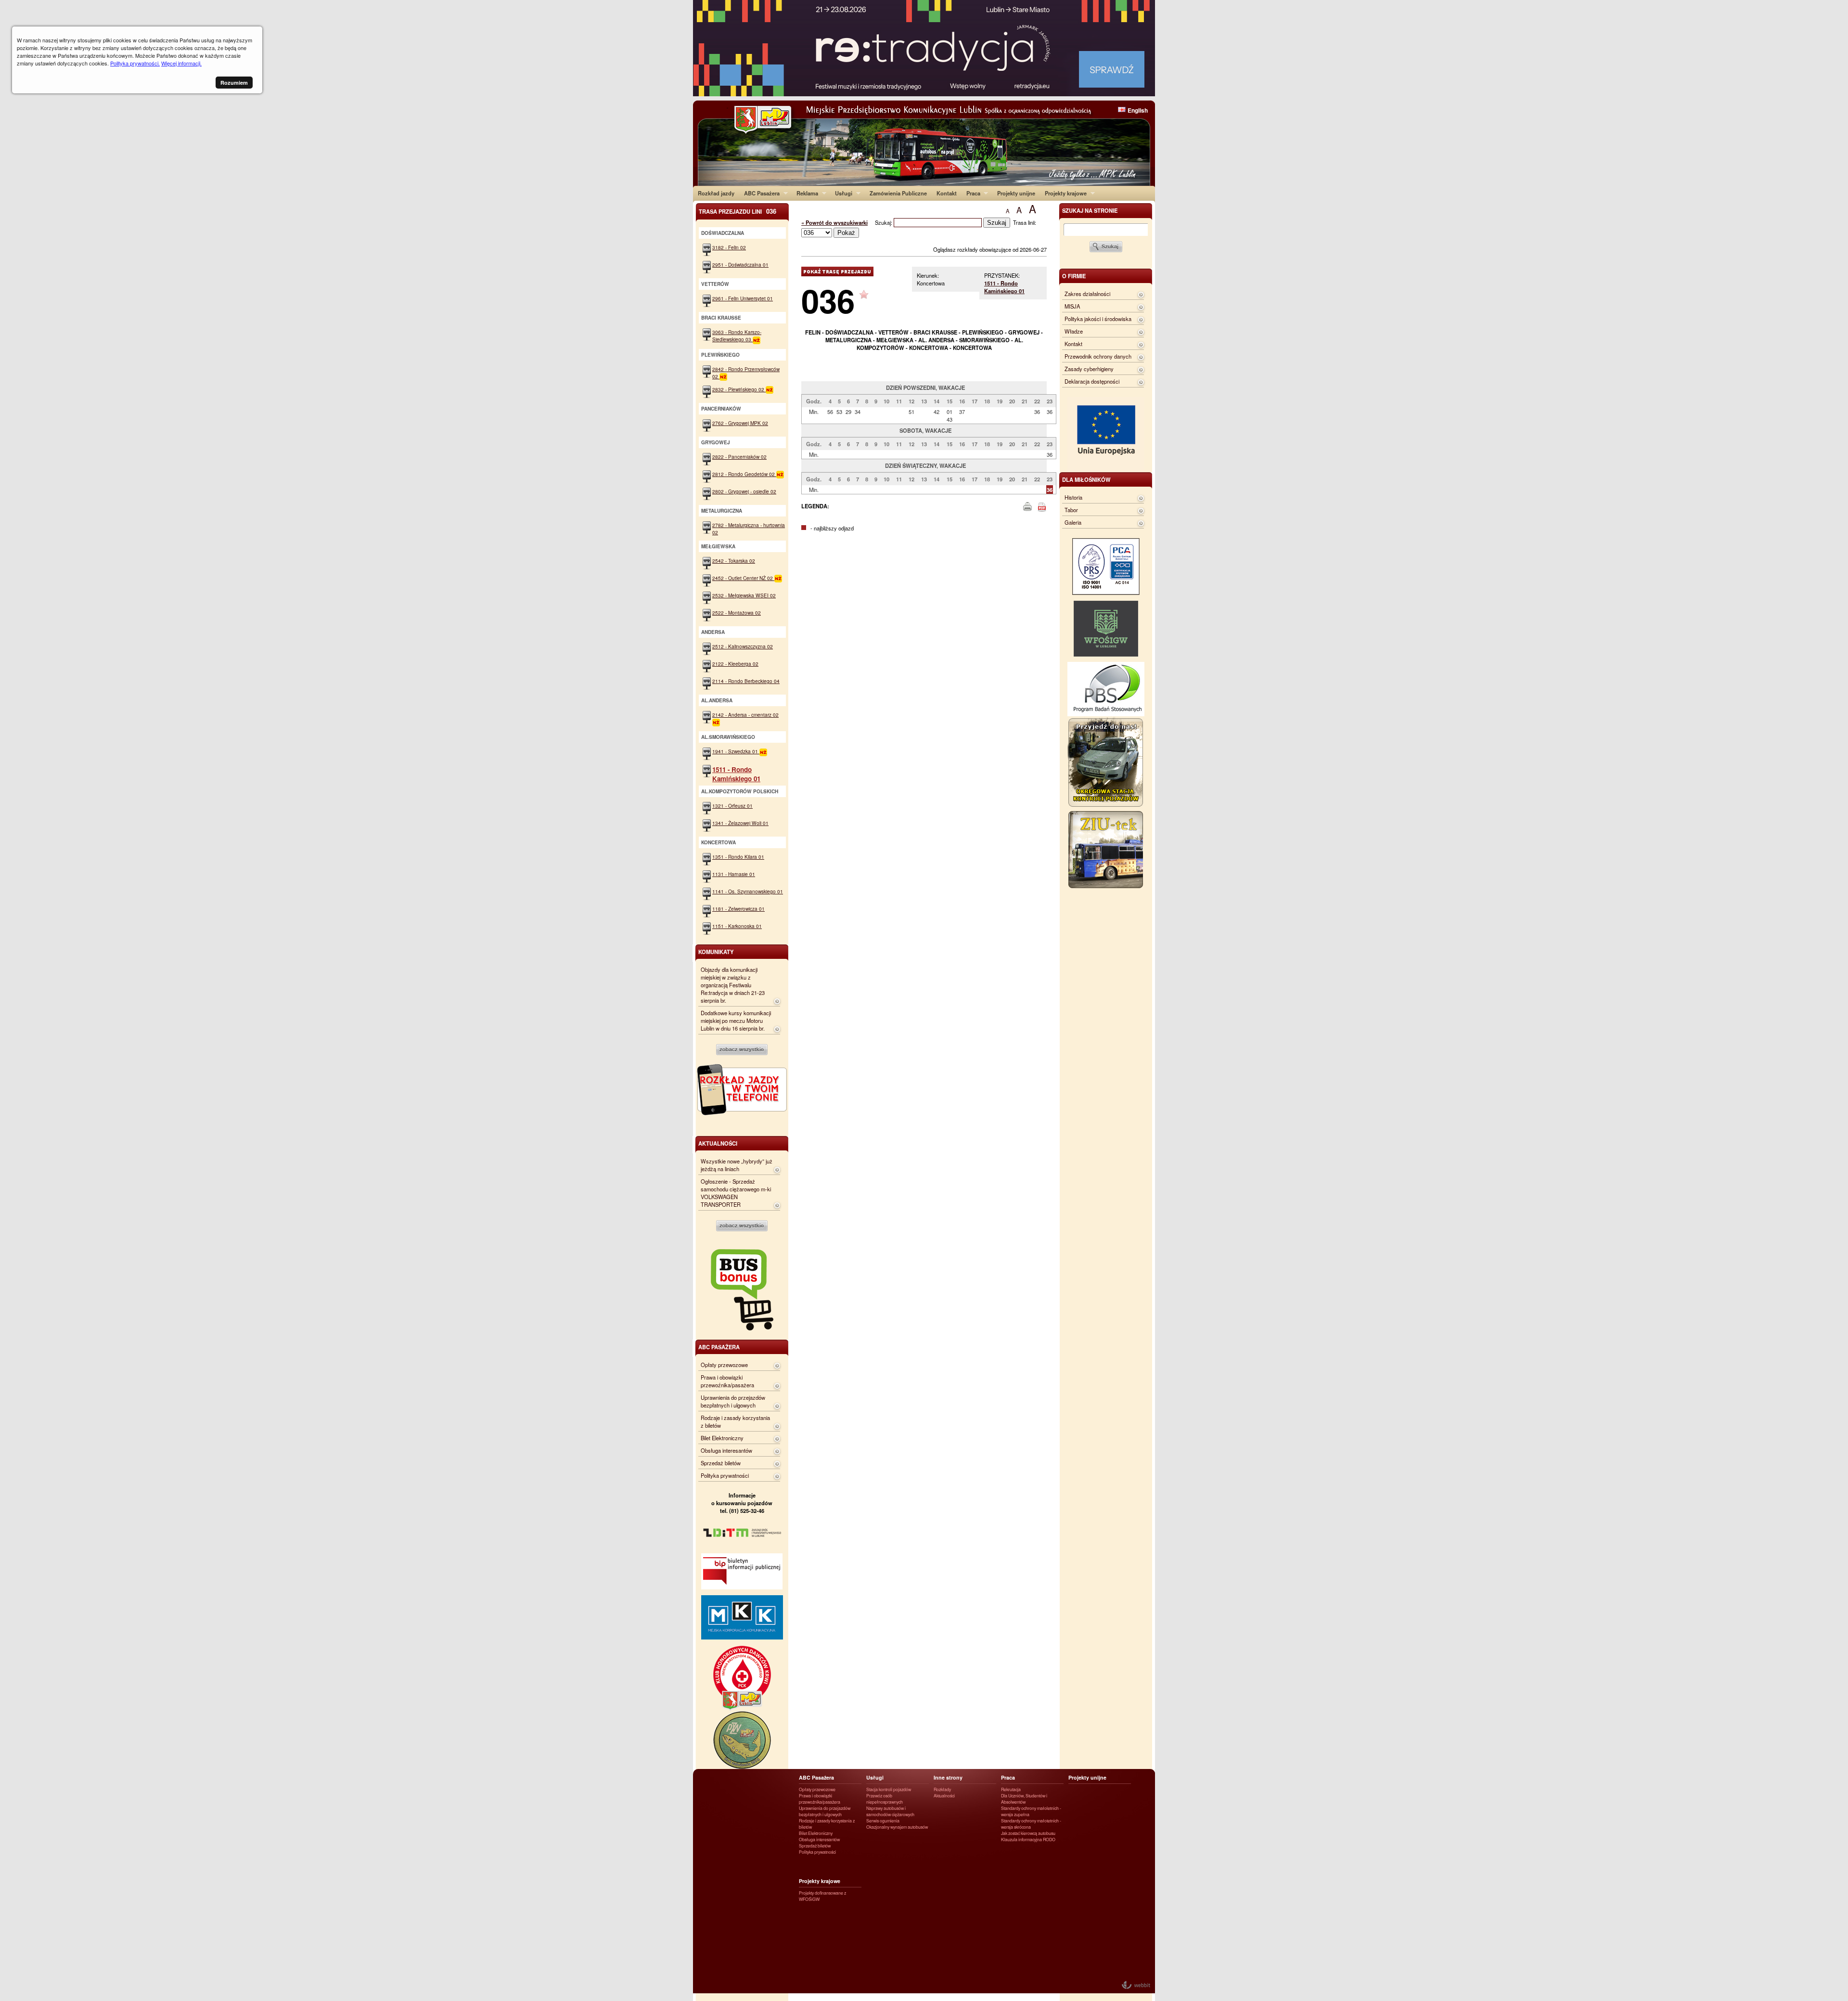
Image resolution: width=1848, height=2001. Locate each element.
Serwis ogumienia (883, 1821)
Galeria (1073, 522)
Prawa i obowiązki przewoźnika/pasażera (727, 1381)
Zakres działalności (1087, 294)
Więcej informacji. (181, 63)
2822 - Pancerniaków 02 (739, 457)
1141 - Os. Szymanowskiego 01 (748, 891)
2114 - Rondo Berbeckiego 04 (746, 681)
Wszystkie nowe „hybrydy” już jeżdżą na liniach (737, 1165)
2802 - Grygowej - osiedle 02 (744, 491)
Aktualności (944, 1796)
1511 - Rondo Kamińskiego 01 (1004, 287)
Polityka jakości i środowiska (1098, 319)
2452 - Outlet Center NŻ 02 (743, 578)
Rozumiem (234, 83)
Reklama (805, 193)
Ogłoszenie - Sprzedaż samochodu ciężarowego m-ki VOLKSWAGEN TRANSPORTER (736, 1193)
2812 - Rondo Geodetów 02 (744, 474)
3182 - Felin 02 (729, 247)
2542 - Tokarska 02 (734, 561)
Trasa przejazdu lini (738, 211)
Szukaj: (884, 222)
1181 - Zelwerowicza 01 (738, 909)
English (1138, 110)
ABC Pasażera (759, 193)
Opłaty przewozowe (724, 1365)
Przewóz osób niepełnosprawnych (885, 1799)
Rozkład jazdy (716, 193)
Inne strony (948, 1777)
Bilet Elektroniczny (722, 1438)
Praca (971, 193)
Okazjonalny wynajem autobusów (897, 1827)
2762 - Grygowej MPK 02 (740, 423)
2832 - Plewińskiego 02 (739, 389)
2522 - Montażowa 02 (737, 613)
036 (828, 300)
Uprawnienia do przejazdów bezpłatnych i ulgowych (733, 1401)
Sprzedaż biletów (721, 1463)
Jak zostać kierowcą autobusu (1028, 1833)
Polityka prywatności (725, 1475)
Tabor (1071, 510)
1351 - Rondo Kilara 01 (738, 857)
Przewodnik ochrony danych (1098, 356)
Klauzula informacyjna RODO (1028, 1840)
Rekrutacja (1011, 1789)
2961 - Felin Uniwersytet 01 (743, 298)
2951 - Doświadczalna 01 (740, 265)
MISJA (1072, 306)
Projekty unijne (1016, 193)
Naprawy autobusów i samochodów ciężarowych (890, 1811)
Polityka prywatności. (135, 63)
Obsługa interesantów (726, 1450)
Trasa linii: (1025, 222)
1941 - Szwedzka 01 (736, 751)
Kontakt (947, 193)
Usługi (841, 193)
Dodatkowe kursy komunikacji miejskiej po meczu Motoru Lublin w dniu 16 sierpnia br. (736, 1020)
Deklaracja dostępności (1092, 381)
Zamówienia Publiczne (898, 193)
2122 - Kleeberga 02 (735, 664)
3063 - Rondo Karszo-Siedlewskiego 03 (737, 336)
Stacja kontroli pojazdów (889, 1789)
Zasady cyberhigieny (1089, 369)
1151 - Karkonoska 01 (737, 926)
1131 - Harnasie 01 (734, 874)
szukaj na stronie (1090, 210)
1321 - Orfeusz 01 (732, 806)
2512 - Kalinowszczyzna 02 (743, 646)
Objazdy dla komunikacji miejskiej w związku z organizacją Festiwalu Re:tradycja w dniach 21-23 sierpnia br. (733, 985)
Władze (1074, 331)
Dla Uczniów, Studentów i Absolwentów (1024, 1799)
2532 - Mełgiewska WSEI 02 (744, 595)
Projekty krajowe (1063, 193)
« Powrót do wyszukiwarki (834, 222)
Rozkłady (942, 1789)
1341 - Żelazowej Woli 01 (740, 823)
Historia (1073, 497)
